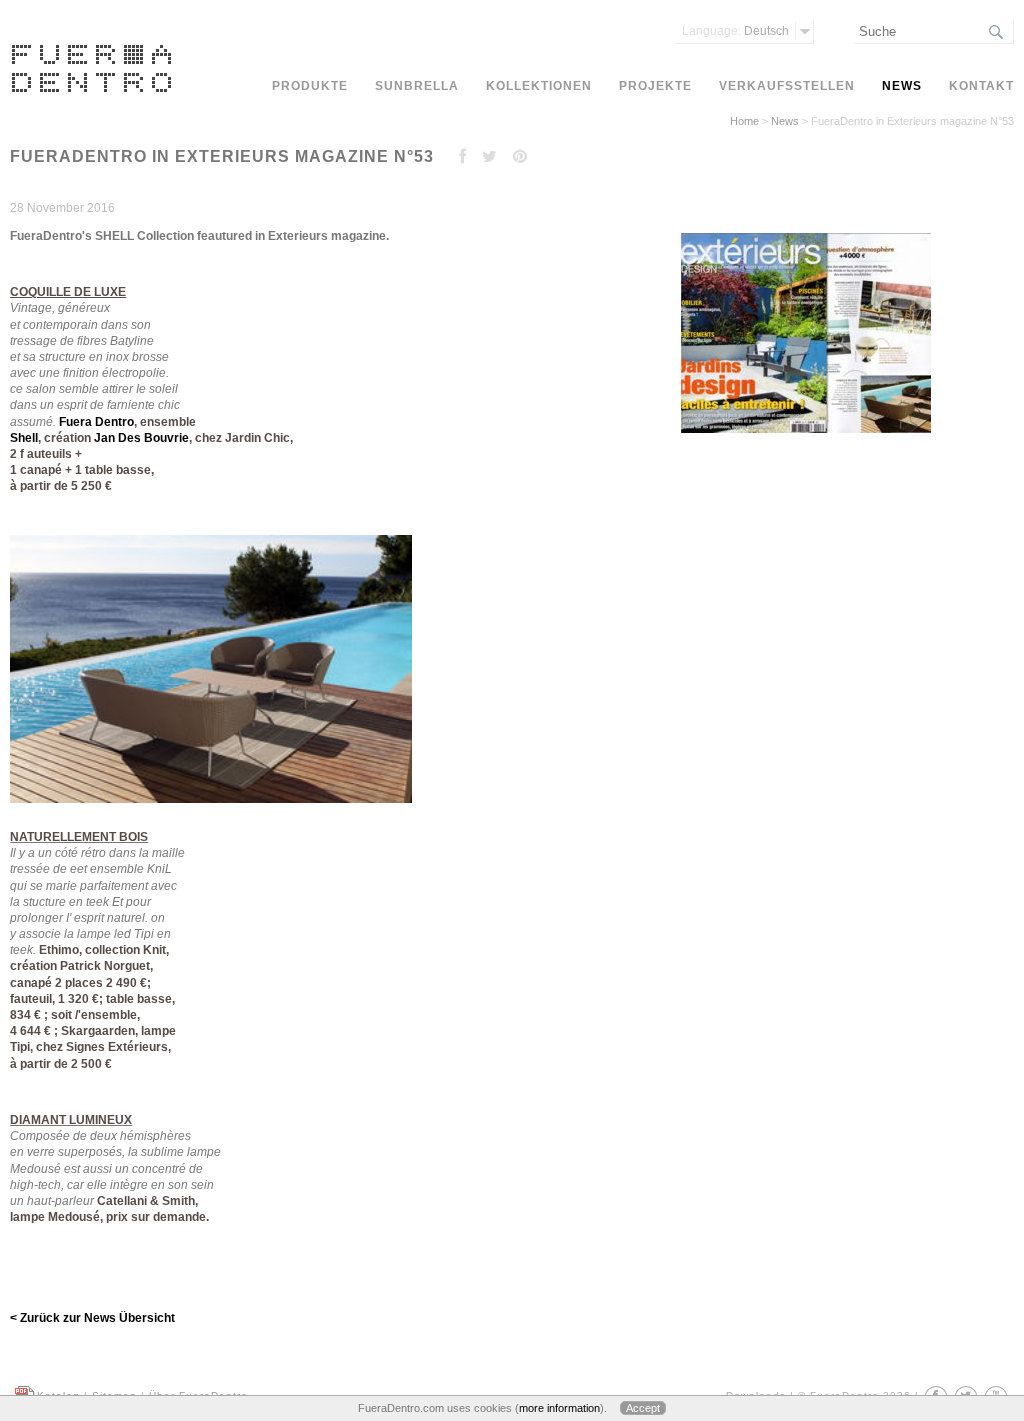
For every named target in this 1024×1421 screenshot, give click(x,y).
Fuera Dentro (96, 422)
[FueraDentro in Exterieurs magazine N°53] (803, 434)
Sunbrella (417, 86)
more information (559, 1408)
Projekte (655, 86)
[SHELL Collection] (216, 809)
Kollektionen (539, 86)
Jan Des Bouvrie (141, 438)
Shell (24, 438)
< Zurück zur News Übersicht (92, 1318)
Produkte (310, 86)
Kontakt (981, 86)
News (785, 121)
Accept (643, 1408)
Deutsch (735, 31)
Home (744, 121)
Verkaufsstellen (787, 86)
